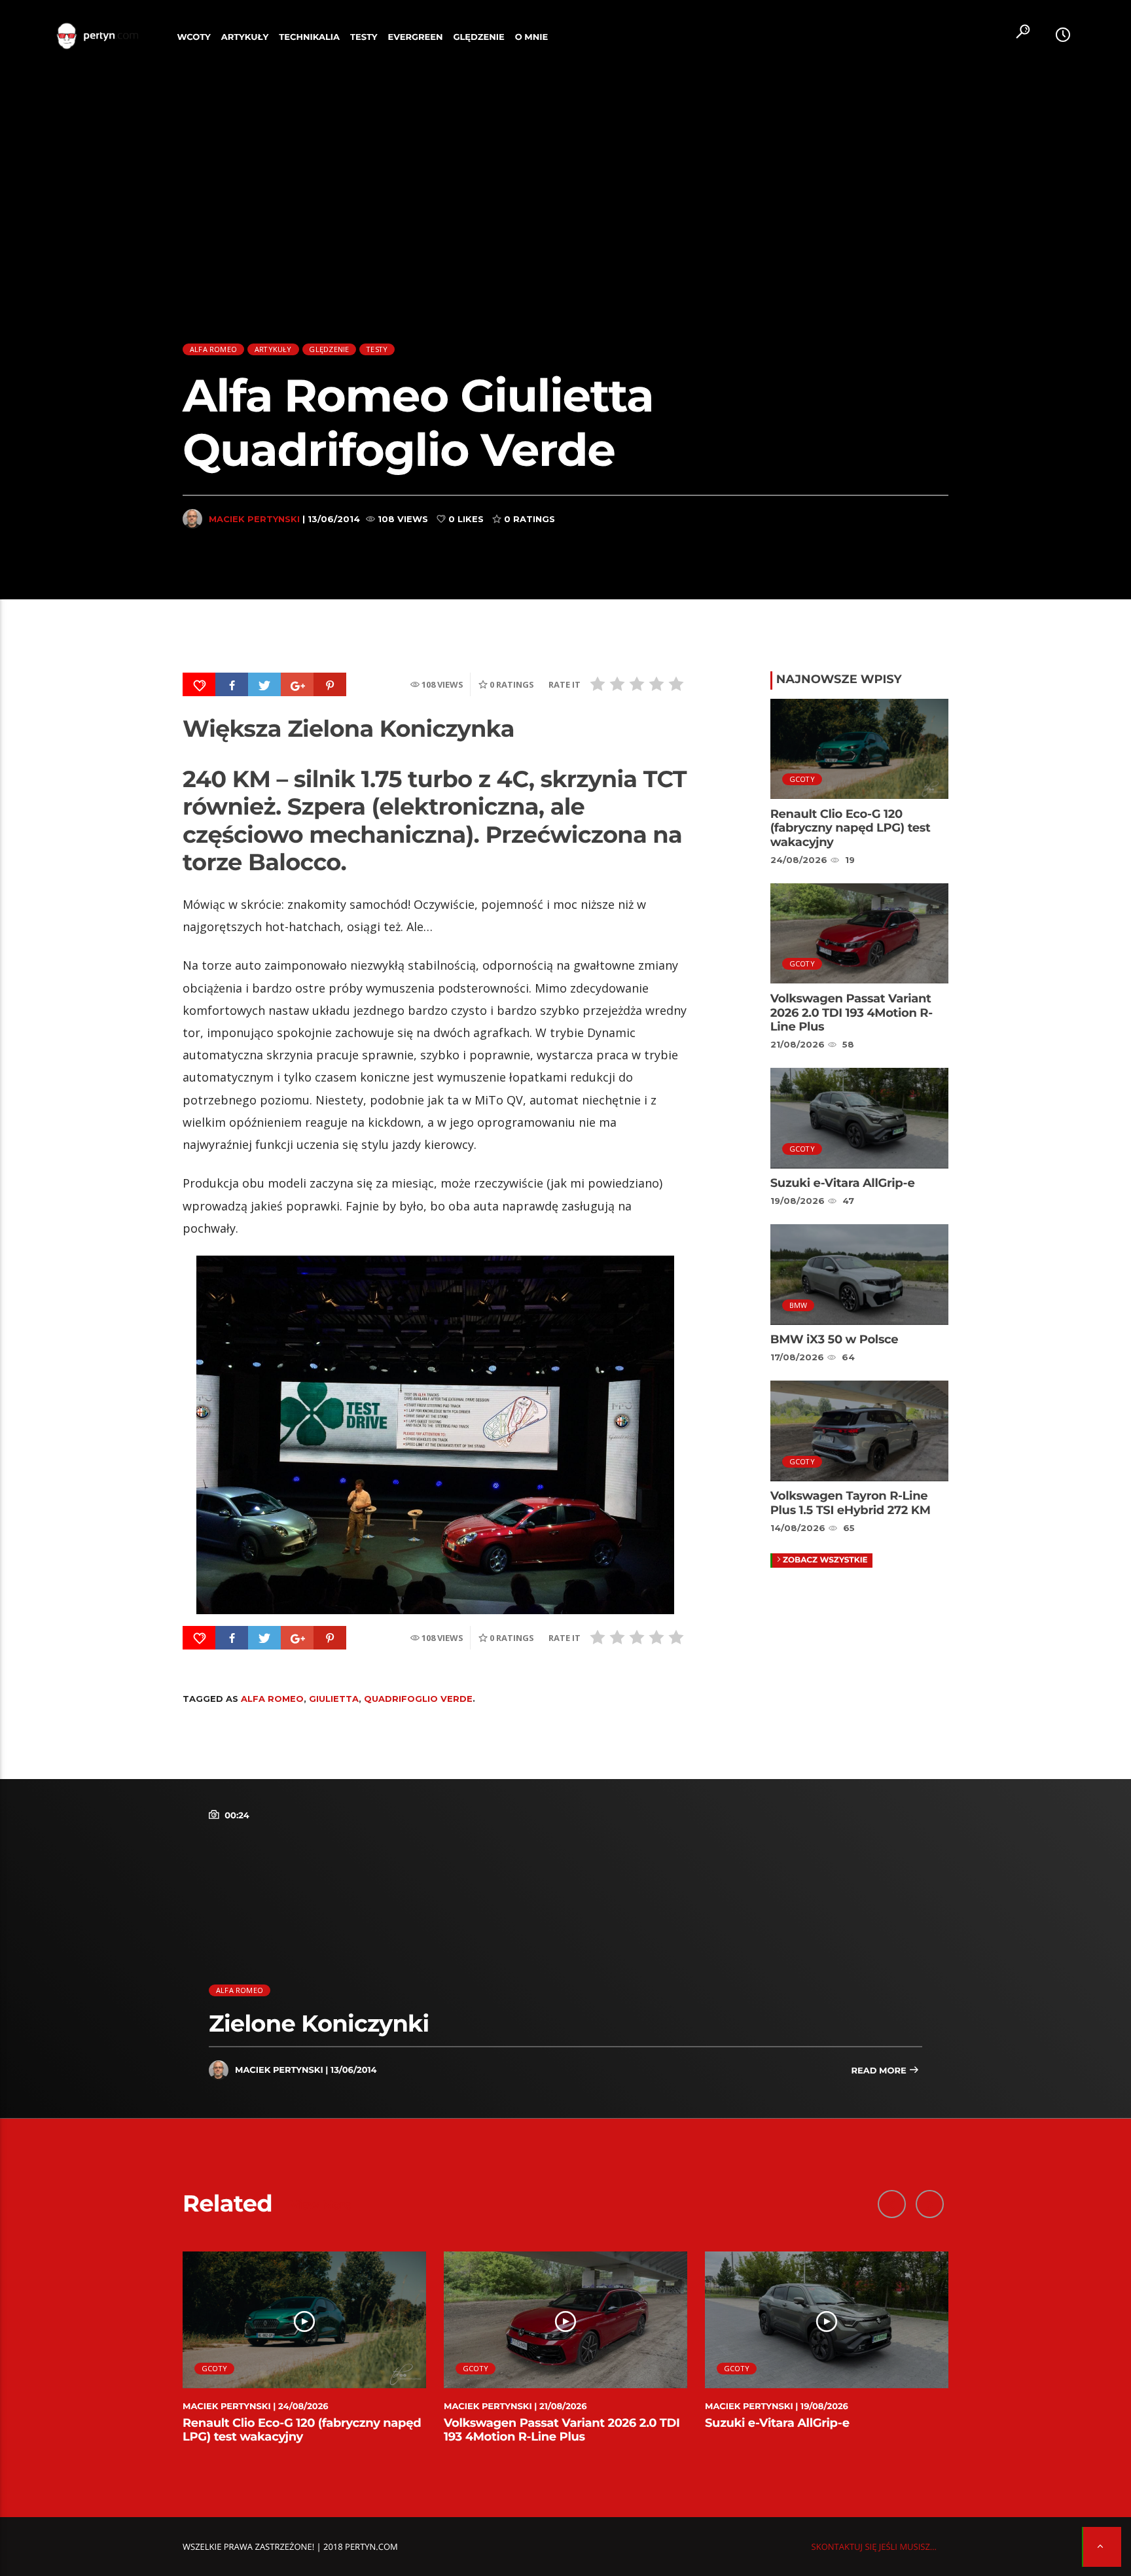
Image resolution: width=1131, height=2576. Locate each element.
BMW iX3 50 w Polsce (835, 1339)
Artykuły (245, 37)
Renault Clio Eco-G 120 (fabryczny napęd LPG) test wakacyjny (851, 828)
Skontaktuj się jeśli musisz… (874, 2547)
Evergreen (416, 37)
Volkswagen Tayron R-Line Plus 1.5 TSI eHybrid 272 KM (851, 1503)
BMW (799, 1305)
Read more (880, 2071)
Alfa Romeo (213, 349)
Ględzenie (478, 37)
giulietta (334, 1699)
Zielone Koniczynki (319, 2023)
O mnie (532, 37)
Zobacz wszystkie (825, 1560)
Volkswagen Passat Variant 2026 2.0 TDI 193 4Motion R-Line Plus (852, 1013)
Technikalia (309, 37)
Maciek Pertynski (254, 519)
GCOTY (802, 779)
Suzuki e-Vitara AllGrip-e (843, 1183)
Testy (364, 37)
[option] (305, 2355)
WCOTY (194, 37)
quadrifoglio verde (418, 1699)
